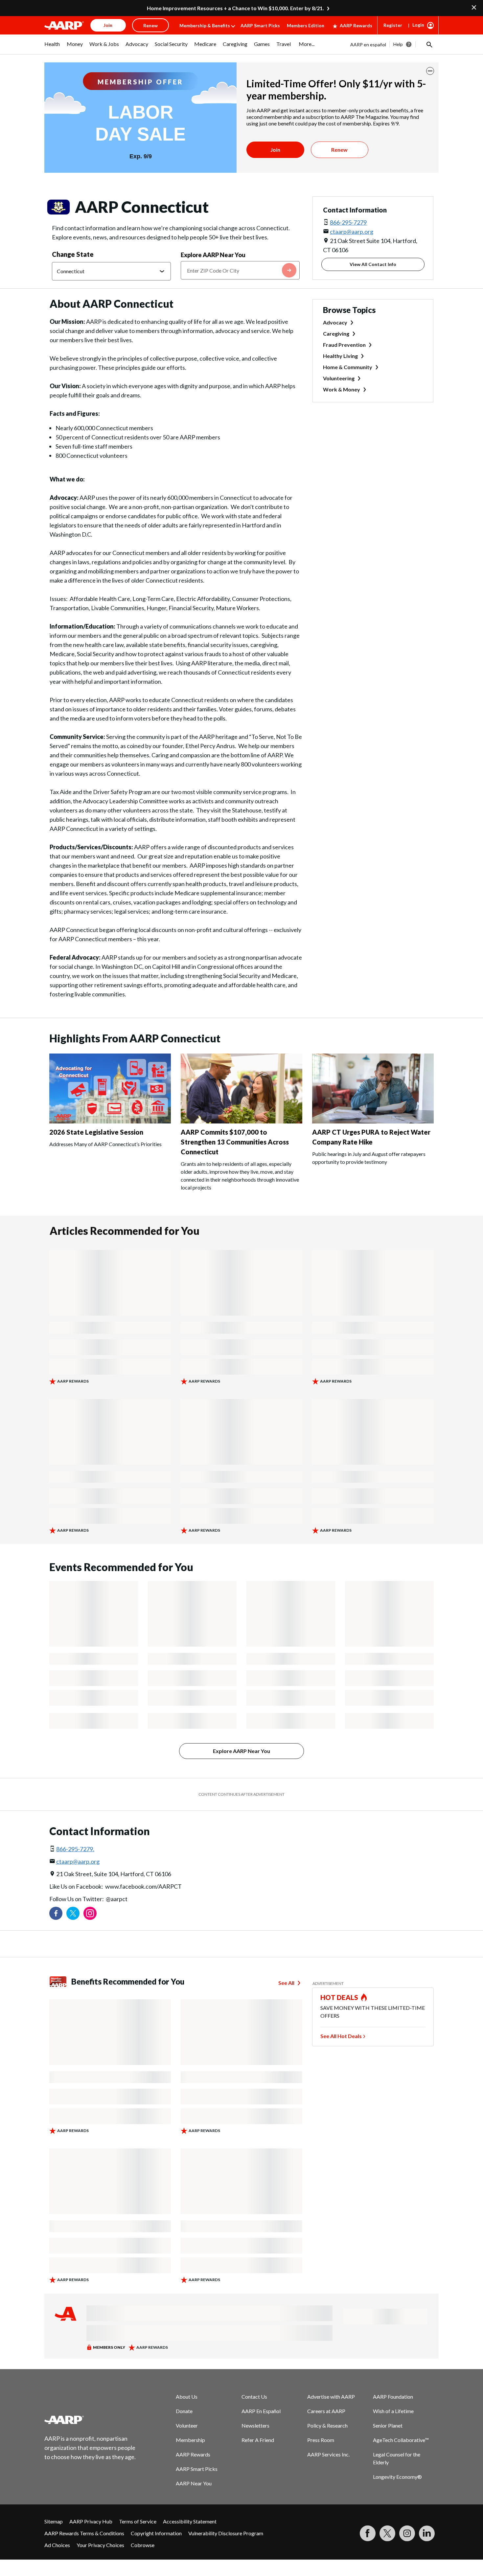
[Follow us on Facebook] (56, 1913)
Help (398, 44)
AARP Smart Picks (260, 25)
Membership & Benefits (205, 25)
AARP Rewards (356, 25)
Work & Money (342, 389)
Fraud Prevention (344, 345)
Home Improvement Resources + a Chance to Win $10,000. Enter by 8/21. (235, 8)
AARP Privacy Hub (91, 2521)
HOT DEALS (339, 1997)
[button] (429, 44)
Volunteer (187, 2425)
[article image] (110, 1121)
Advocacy (335, 322)
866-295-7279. (75, 1849)
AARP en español (368, 44)
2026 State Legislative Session (96, 1132)
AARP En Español (261, 2411)
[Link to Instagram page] (90, 1913)
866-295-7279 (348, 222)
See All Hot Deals (341, 2036)
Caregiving (336, 333)
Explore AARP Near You (213, 255)
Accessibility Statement (190, 2521)
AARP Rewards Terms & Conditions (84, 2533)
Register (393, 25)
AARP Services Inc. (328, 2454)
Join (275, 150)
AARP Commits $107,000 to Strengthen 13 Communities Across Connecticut (235, 1142)
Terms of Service (138, 2521)
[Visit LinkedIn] (427, 2533)
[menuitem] (52, 47)
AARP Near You (194, 2483)
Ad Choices (57, 2545)
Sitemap (54, 2521)
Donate (184, 2411)
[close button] (430, 71)
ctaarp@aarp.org (352, 232)
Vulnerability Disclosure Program (226, 2533)
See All (286, 1983)
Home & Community (348, 367)
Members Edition (306, 25)
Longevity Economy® (397, 2477)
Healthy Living (340, 356)
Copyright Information (156, 2533)
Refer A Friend (258, 2440)
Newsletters (255, 2425)
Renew (339, 150)
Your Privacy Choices (100, 2545)
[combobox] (240, 270)
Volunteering (339, 378)
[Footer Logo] (90, 2420)
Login (418, 25)
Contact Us (254, 2397)
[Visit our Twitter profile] (73, 1913)
